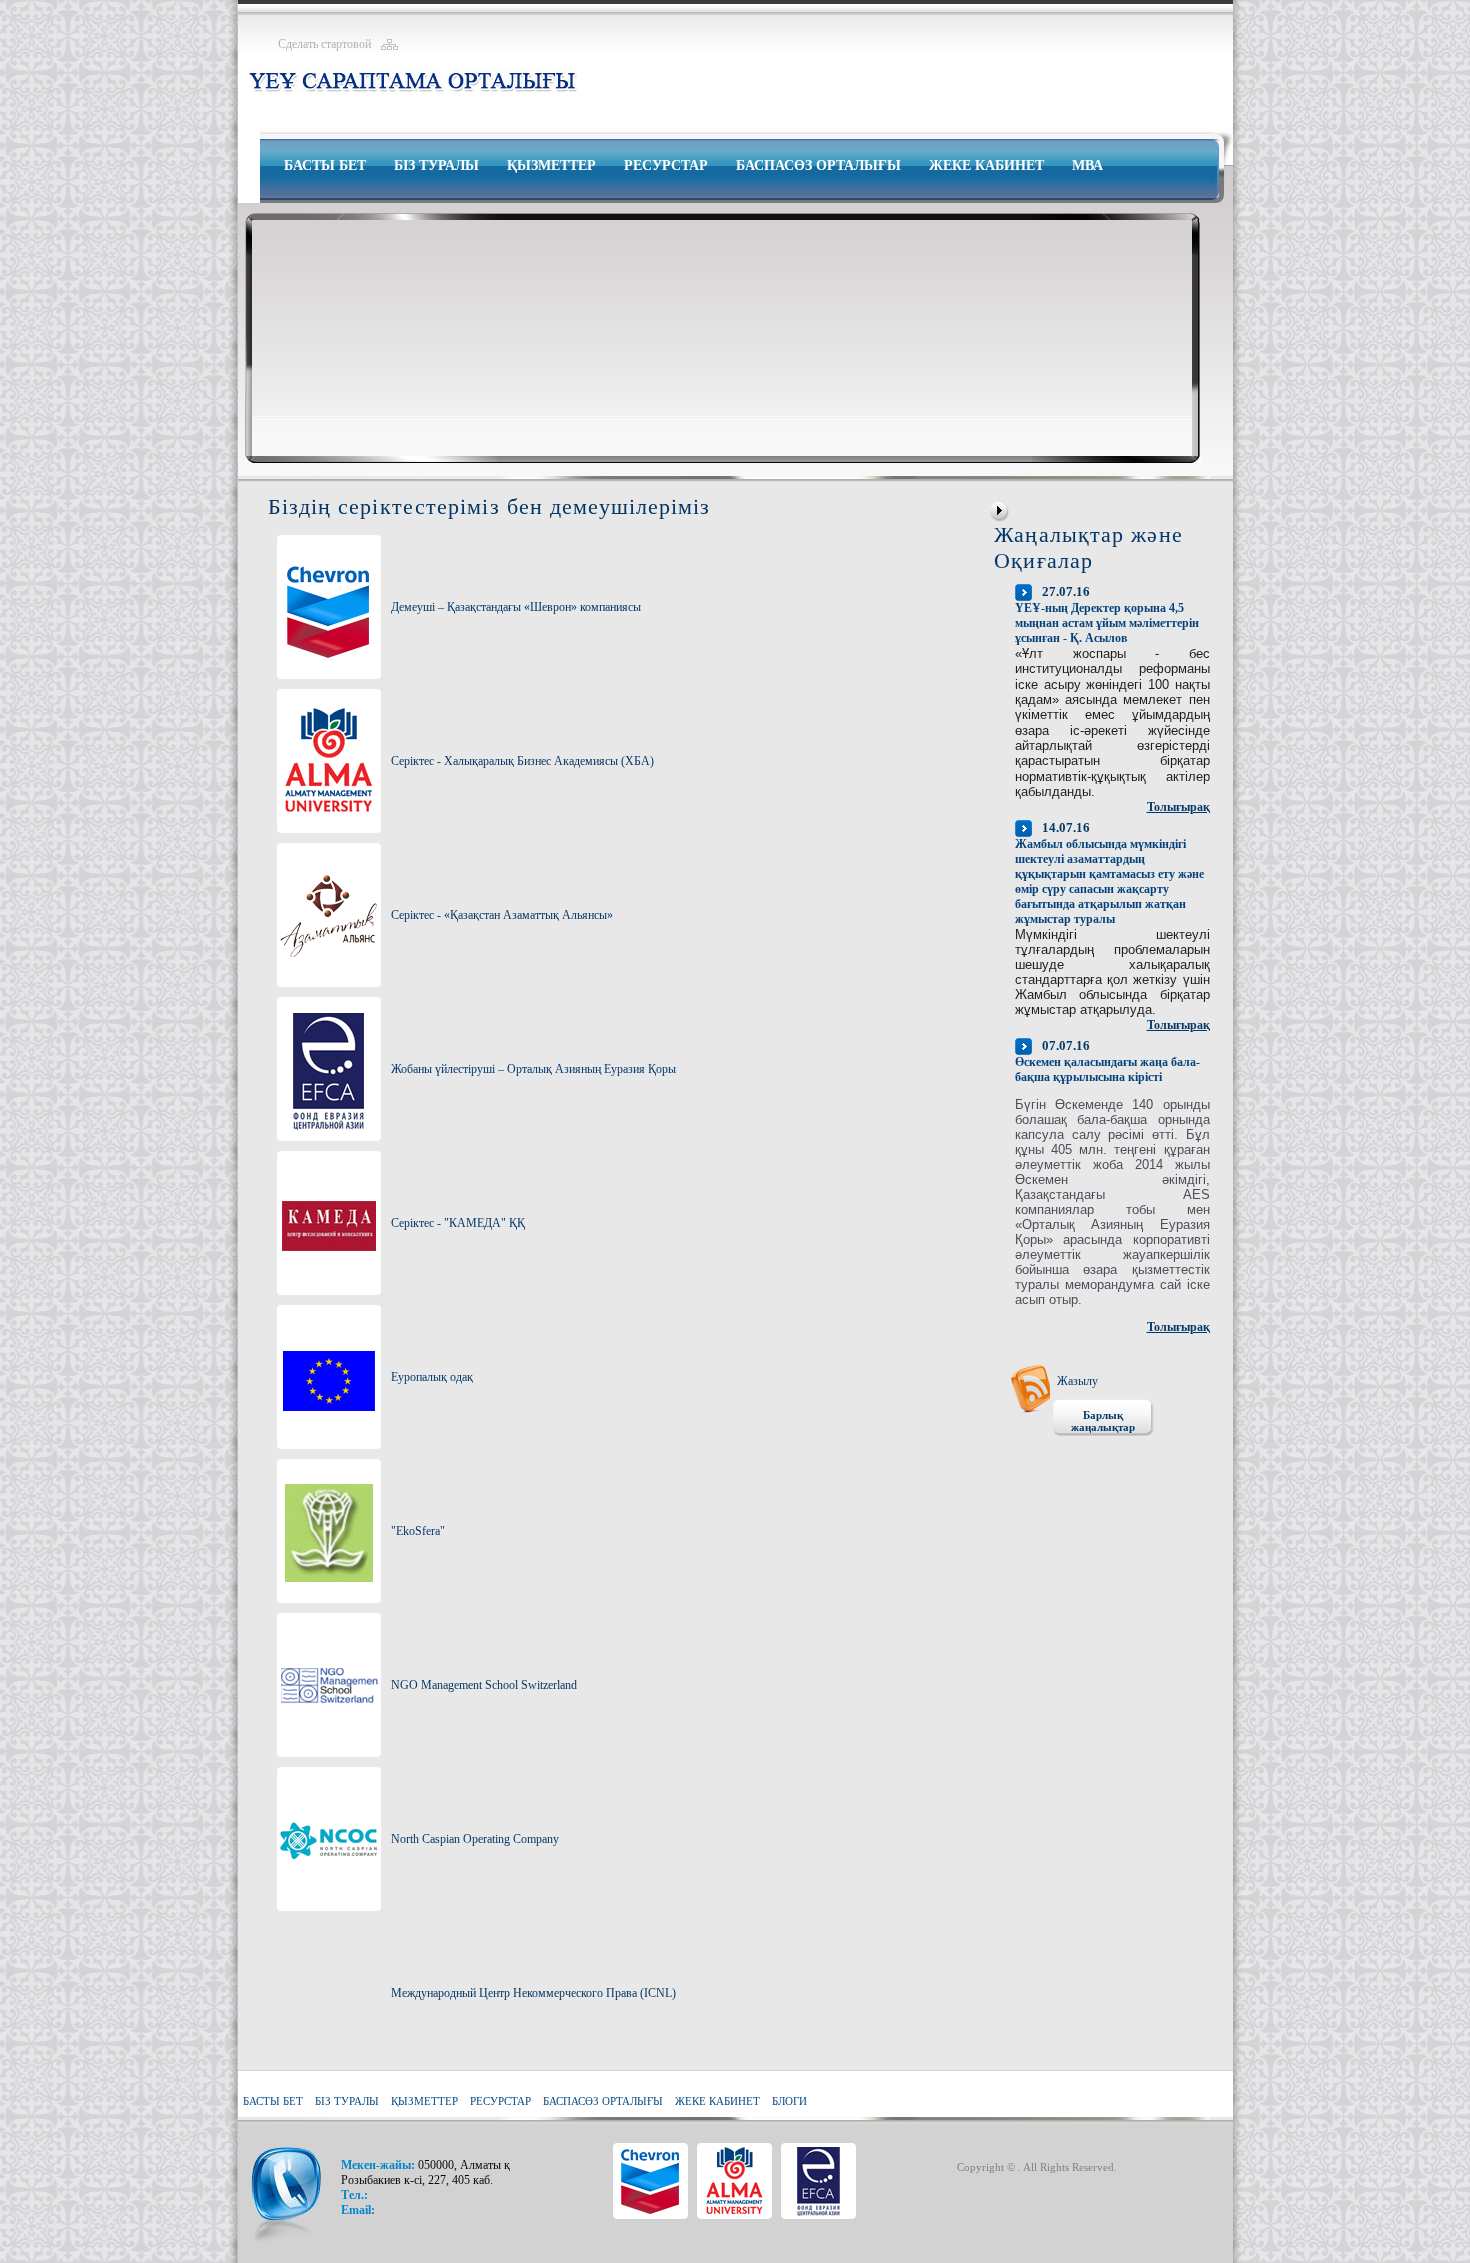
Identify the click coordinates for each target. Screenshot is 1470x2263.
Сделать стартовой (324, 44)
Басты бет (325, 165)
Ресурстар (666, 165)
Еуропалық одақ (432, 1377)
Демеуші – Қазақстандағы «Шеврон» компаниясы (516, 607)
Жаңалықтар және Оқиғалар (1088, 547)
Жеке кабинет (986, 165)
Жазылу (1077, 1381)
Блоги (789, 2101)
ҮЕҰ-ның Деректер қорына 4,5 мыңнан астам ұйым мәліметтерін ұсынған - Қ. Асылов (1107, 623)
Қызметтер (551, 165)
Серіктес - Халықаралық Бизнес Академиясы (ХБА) (522, 761)
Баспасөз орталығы (818, 165)
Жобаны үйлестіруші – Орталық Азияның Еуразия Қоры (533, 1069)
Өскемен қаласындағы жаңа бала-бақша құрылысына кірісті (1107, 1069)
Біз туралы (436, 165)
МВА (1087, 165)
